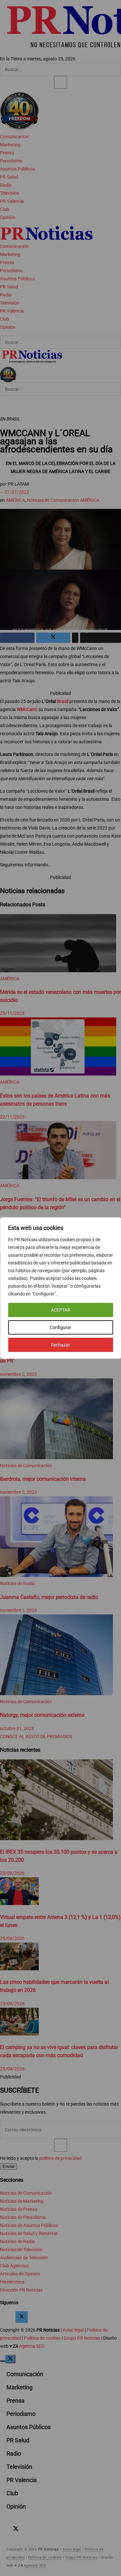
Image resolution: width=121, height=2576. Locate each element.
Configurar (60, 1327)
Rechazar (60, 1345)
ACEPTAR (61, 1310)
